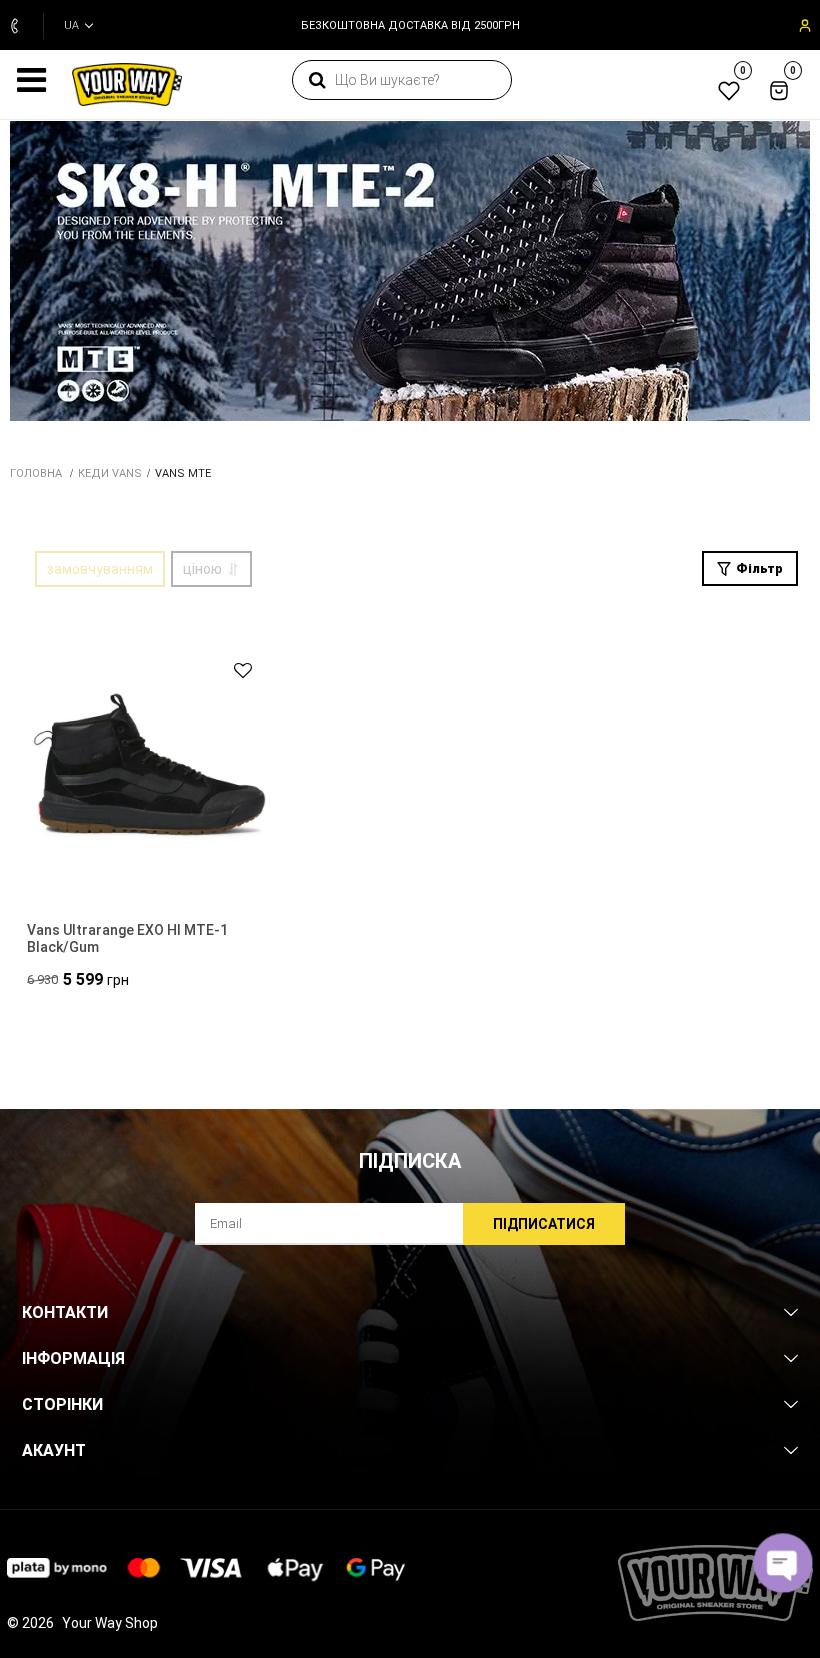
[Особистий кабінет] (803, 26)
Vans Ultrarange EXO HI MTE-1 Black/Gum (127, 938)
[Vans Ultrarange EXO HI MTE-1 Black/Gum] (151, 767)
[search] (317, 80)
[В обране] (234, 670)
